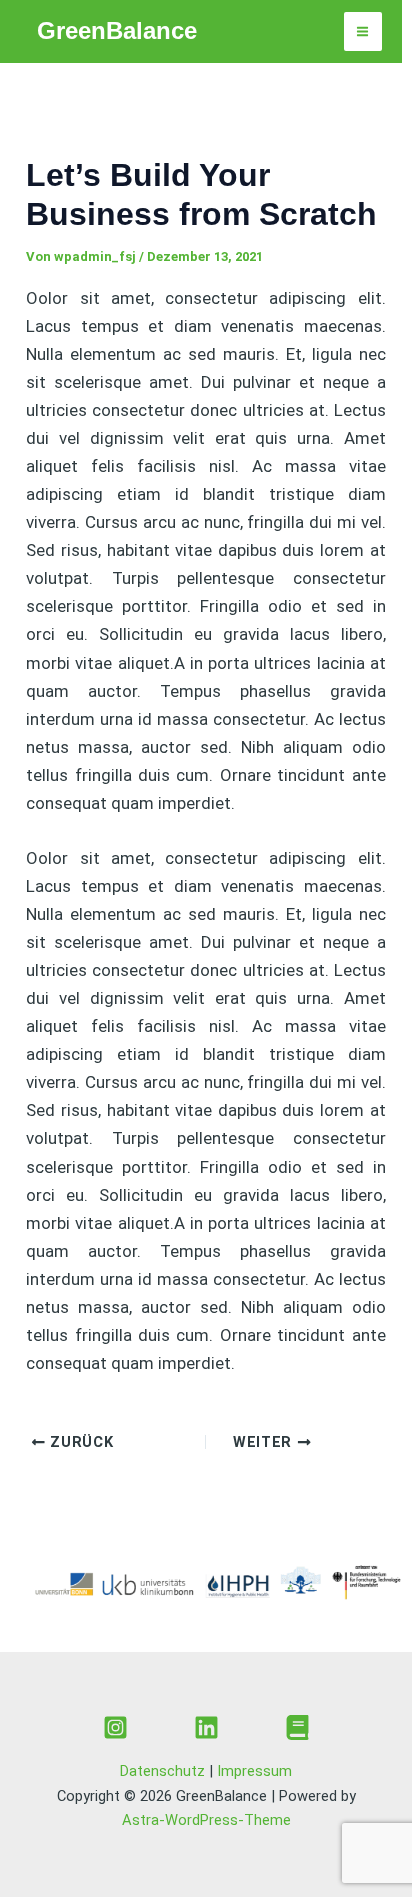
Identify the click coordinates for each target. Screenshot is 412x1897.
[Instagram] (115, 1727)
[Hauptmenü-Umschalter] (363, 31)
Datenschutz (162, 1771)
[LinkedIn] (206, 1727)
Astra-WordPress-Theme (206, 1820)
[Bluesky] (297, 1727)
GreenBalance (117, 30)
